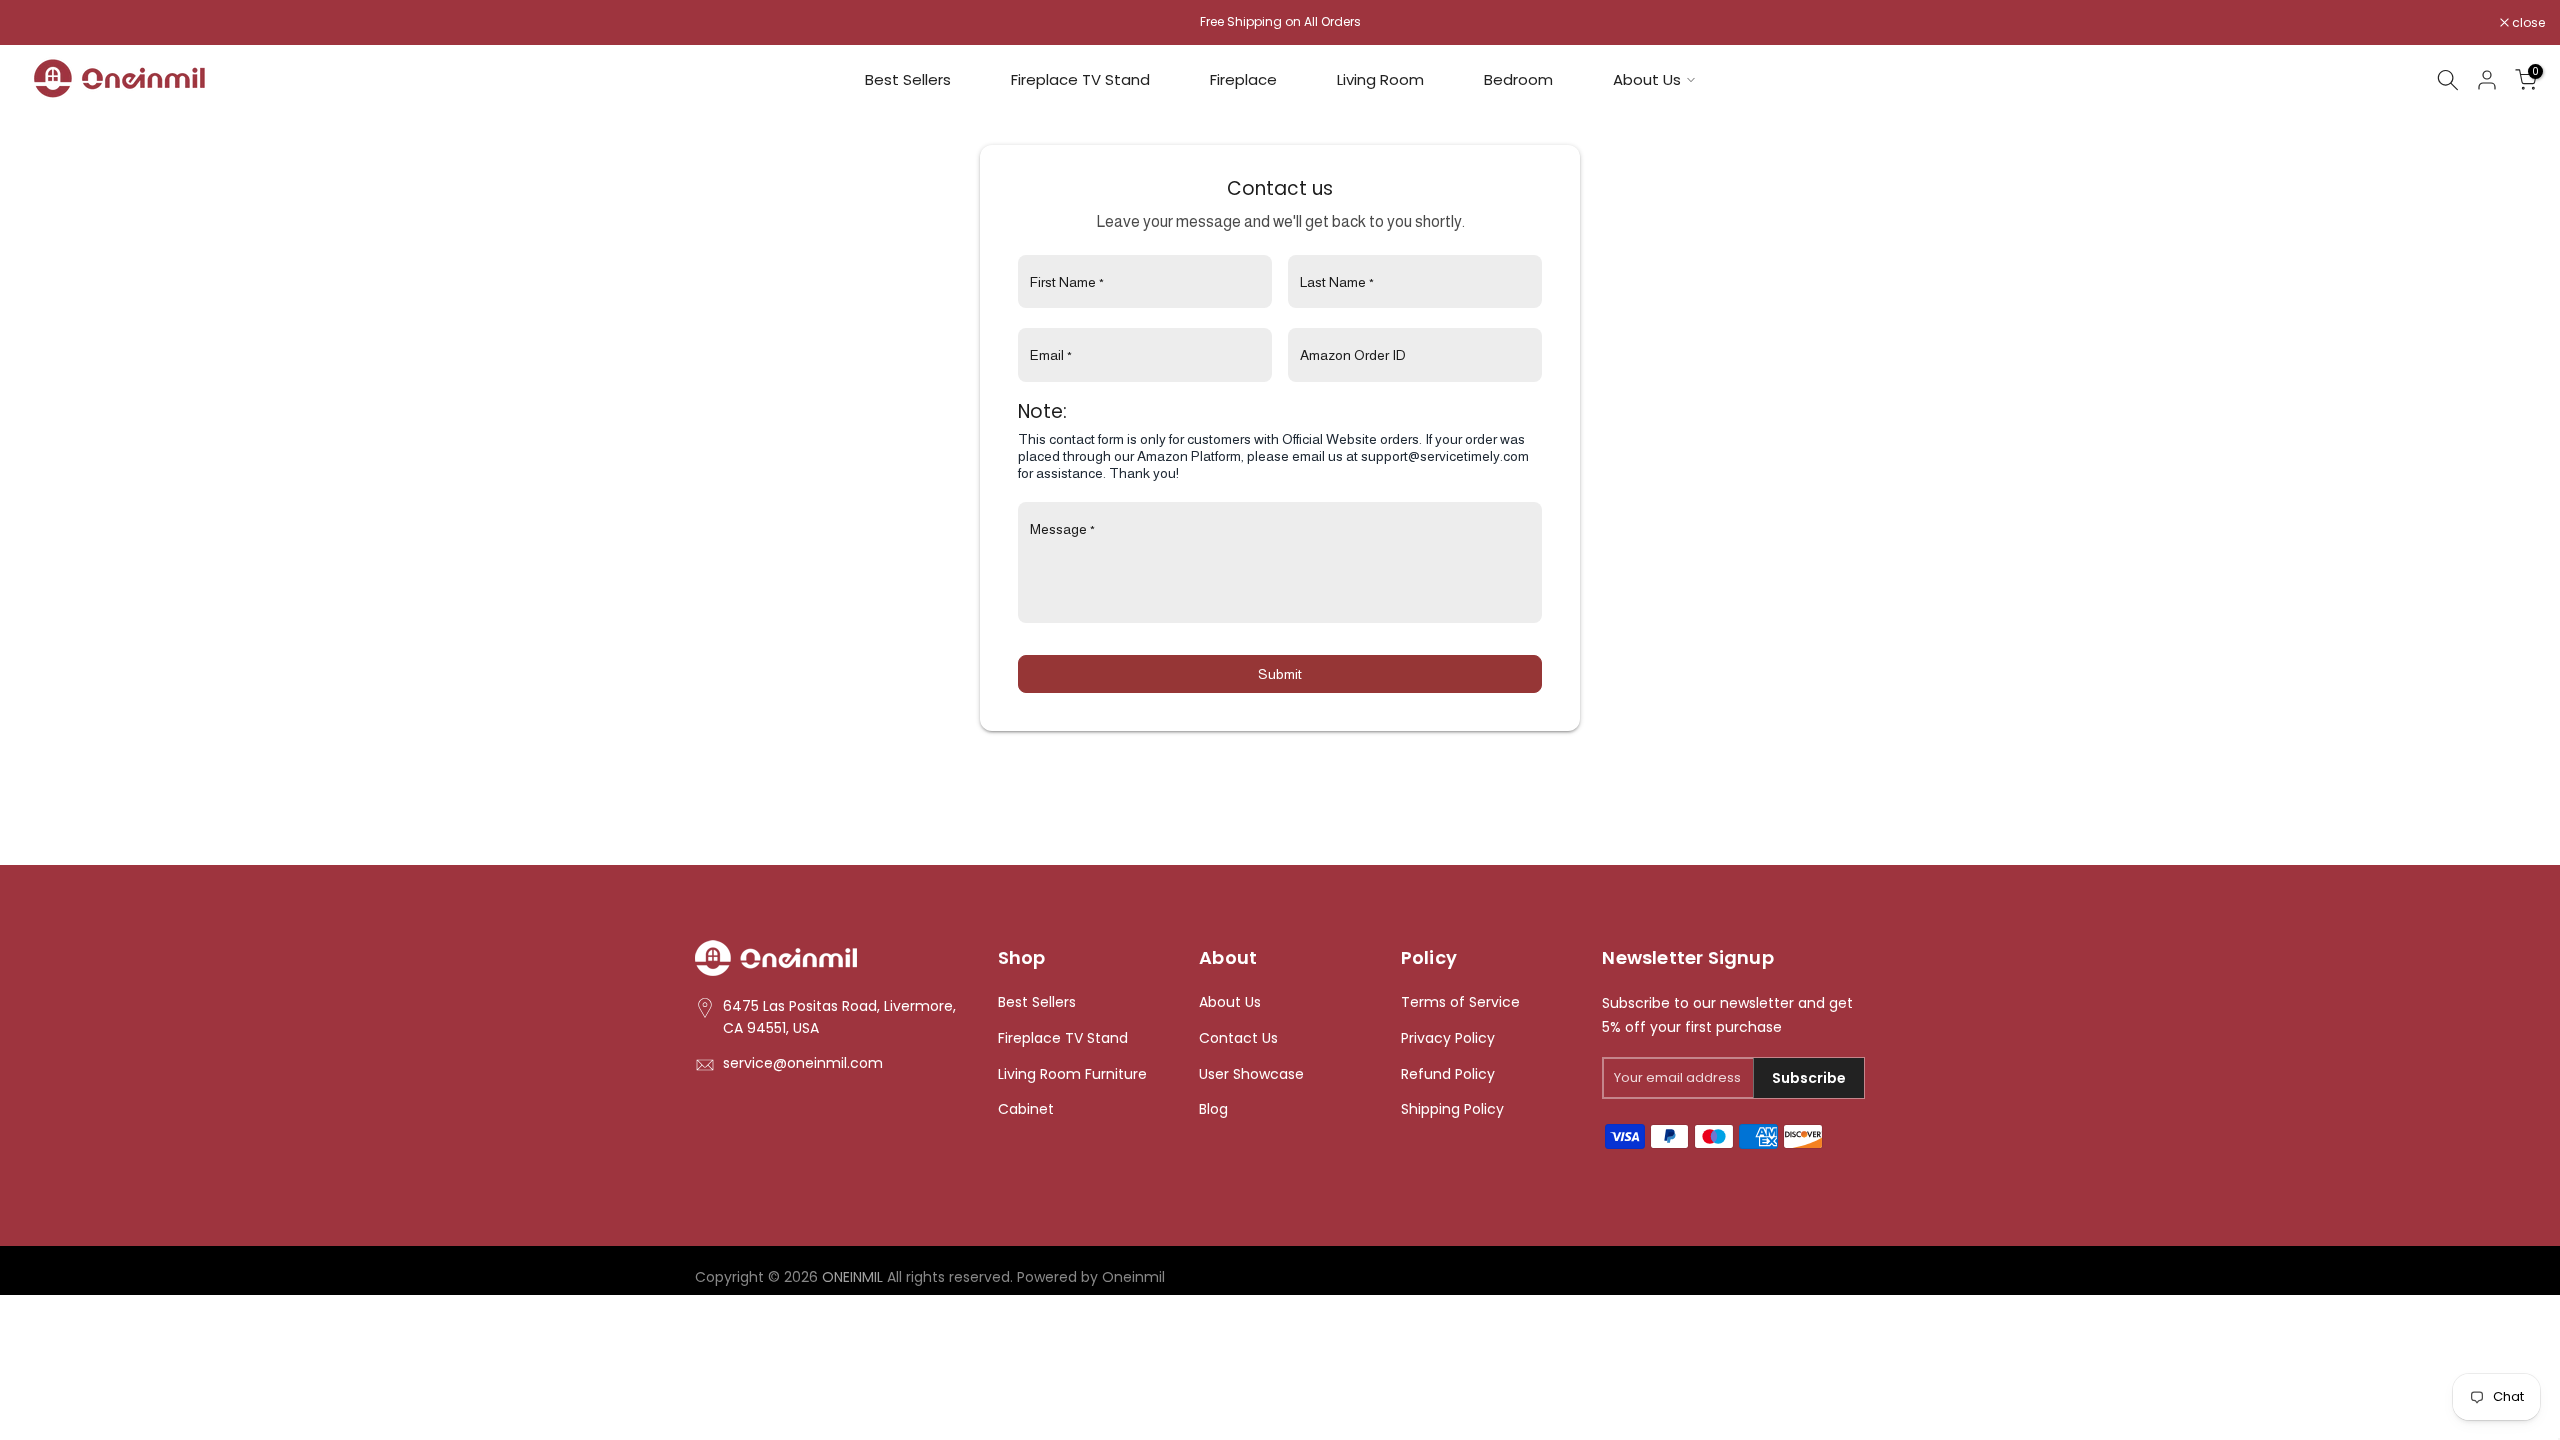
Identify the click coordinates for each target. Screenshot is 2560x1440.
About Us (1647, 79)
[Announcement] (1280, 22)
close (42, 23)
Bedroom (1518, 79)
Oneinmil (1133, 1277)
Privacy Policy (1448, 1038)
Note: (1042, 411)
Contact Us (1238, 1038)
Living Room (1380, 79)
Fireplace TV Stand (1080, 79)
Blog (1213, 1109)
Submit (1280, 674)
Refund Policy (1448, 1074)
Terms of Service (1460, 1002)
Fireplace (1243, 79)
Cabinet (1026, 1109)
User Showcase (1251, 1074)
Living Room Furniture (1072, 1074)
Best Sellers (908, 79)
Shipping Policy (1452, 1109)
